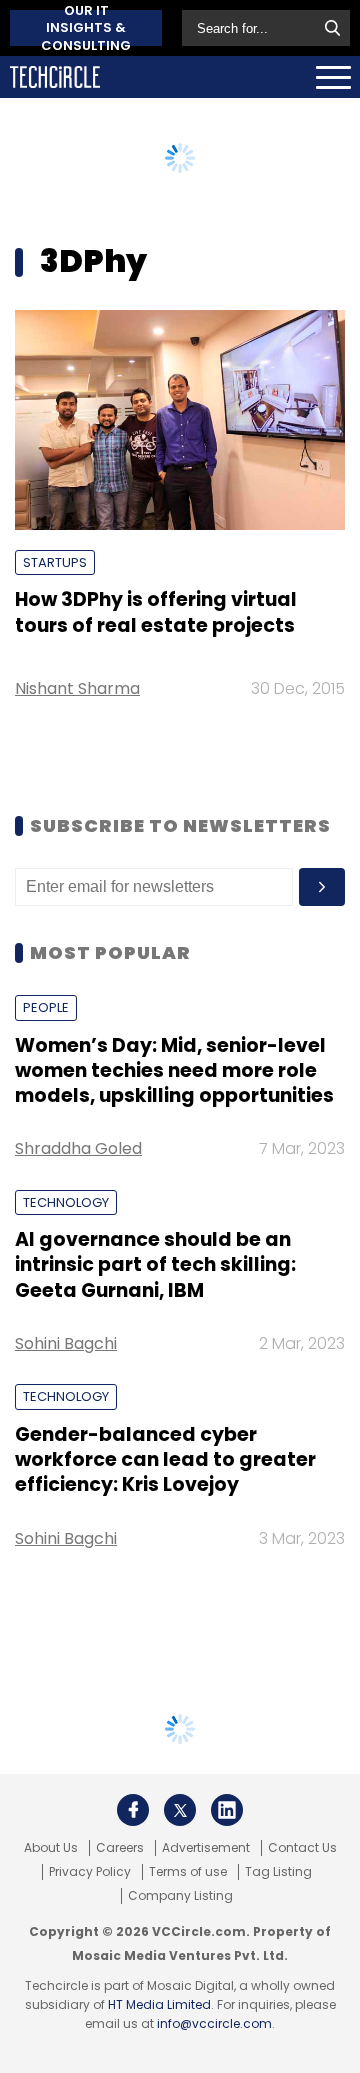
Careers (120, 1848)
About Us (51, 1848)
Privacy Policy (90, 1872)
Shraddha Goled (78, 1148)
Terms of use (188, 1872)
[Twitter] (180, 1810)
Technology (66, 1202)
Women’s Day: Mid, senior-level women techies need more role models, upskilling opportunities (174, 1071)
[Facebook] (133, 1810)
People (46, 1007)
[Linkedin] (227, 1810)
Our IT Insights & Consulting (86, 28)
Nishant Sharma (77, 688)
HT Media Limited (159, 2004)
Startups (55, 562)
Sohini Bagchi (66, 1343)
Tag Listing (278, 1872)
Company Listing (180, 1896)
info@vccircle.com (214, 2023)
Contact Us (302, 1848)
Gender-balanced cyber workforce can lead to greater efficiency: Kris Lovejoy (165, 1460)
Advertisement (206, 1848)
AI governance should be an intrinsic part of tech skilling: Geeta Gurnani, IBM (155, 1265)
